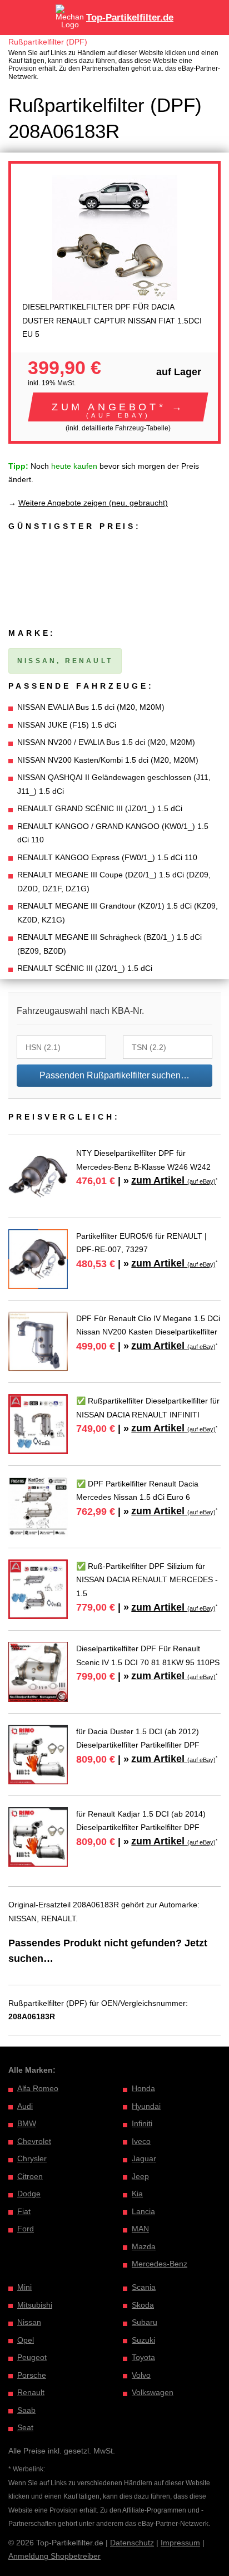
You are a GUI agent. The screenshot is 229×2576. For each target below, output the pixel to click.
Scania (144, 2287)
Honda (143, 2088)
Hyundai (146, 2106)
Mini (24, 2287)
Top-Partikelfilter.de (130, 18)
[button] (118, 407)
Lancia (143, 2211)
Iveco (141, 2141)
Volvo (141, 2375)
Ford (26, 2229)
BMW (27, 2123)
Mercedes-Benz (160, 2264)
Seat (25, 2427)
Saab (26, 2410)
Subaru (145, 2322)
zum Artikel (173, 1180)
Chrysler (32, 2158)
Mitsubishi (35, 2305)
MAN (140, 2229)
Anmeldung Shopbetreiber (54, 2556)
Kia (137, 2194)
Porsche (32, 2375)
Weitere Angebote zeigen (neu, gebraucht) (93, 503)
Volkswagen (153, 2392)
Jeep (140, 2176)
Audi (25, 2106)
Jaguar (144, 2158)
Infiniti (142, 2123)
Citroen (30, 2176)
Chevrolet (34, 2141)
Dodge (29, 2194)
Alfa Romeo (38, 2088)
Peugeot (32, 2357)
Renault (31, 2392)
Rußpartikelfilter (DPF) (48, 42)
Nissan (29, 2322)
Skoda (143, 2305)
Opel (26, 2340)
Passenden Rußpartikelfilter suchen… (114, 1075)
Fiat (24, 2211)
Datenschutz (132, 2543)
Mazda (144, 2246)
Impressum (180, 2543)
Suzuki (143, 2340)
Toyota (143, 2357)
